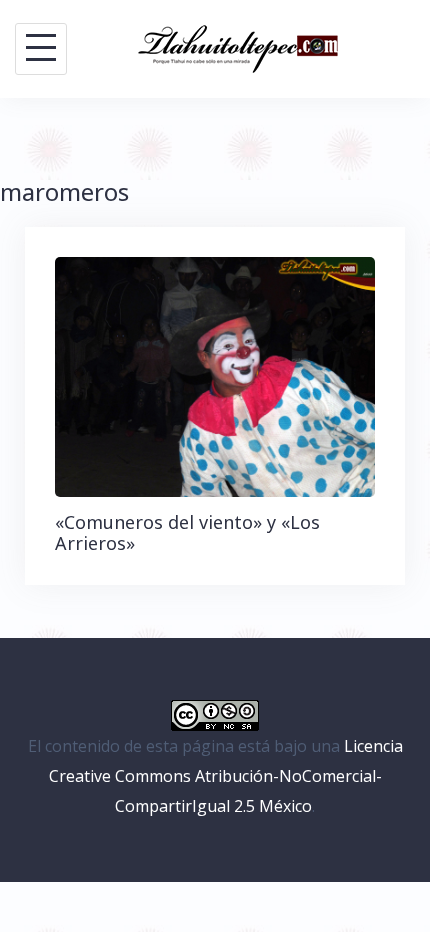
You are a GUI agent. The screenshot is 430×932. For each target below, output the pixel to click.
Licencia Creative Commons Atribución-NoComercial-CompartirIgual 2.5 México (226, 776)
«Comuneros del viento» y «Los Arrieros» (187, 533)
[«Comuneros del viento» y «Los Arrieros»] (215, 375)
